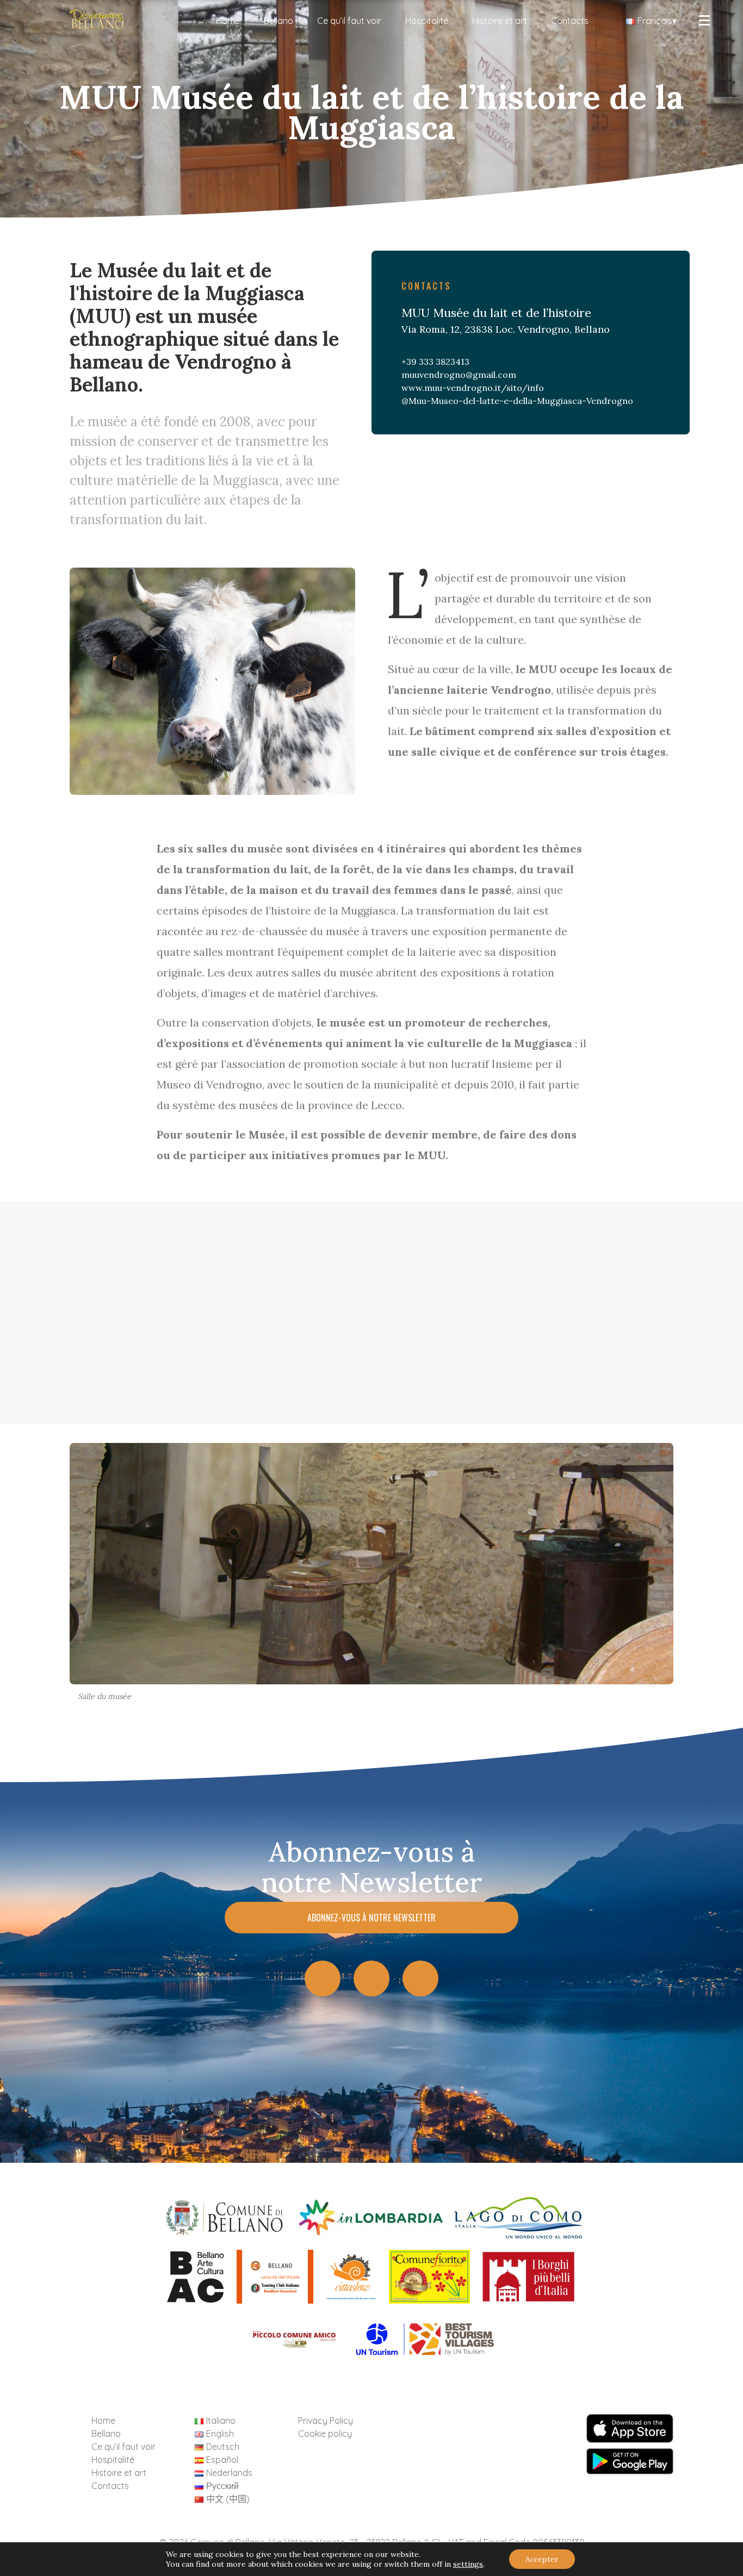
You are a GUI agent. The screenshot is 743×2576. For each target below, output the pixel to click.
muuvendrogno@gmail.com (459, 375)
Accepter (542, 2559)
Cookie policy (325, 2434)
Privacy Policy (326, 2421)
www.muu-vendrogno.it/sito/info (473, 388)
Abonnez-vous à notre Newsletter (371, 1918)
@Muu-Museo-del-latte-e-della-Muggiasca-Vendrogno (517, 401)
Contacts (570, 21)
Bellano (278, 21)
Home (228, 21)
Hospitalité (427, 21)
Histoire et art (500, 21)
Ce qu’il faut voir (349, 21)
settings (468, 2564)
